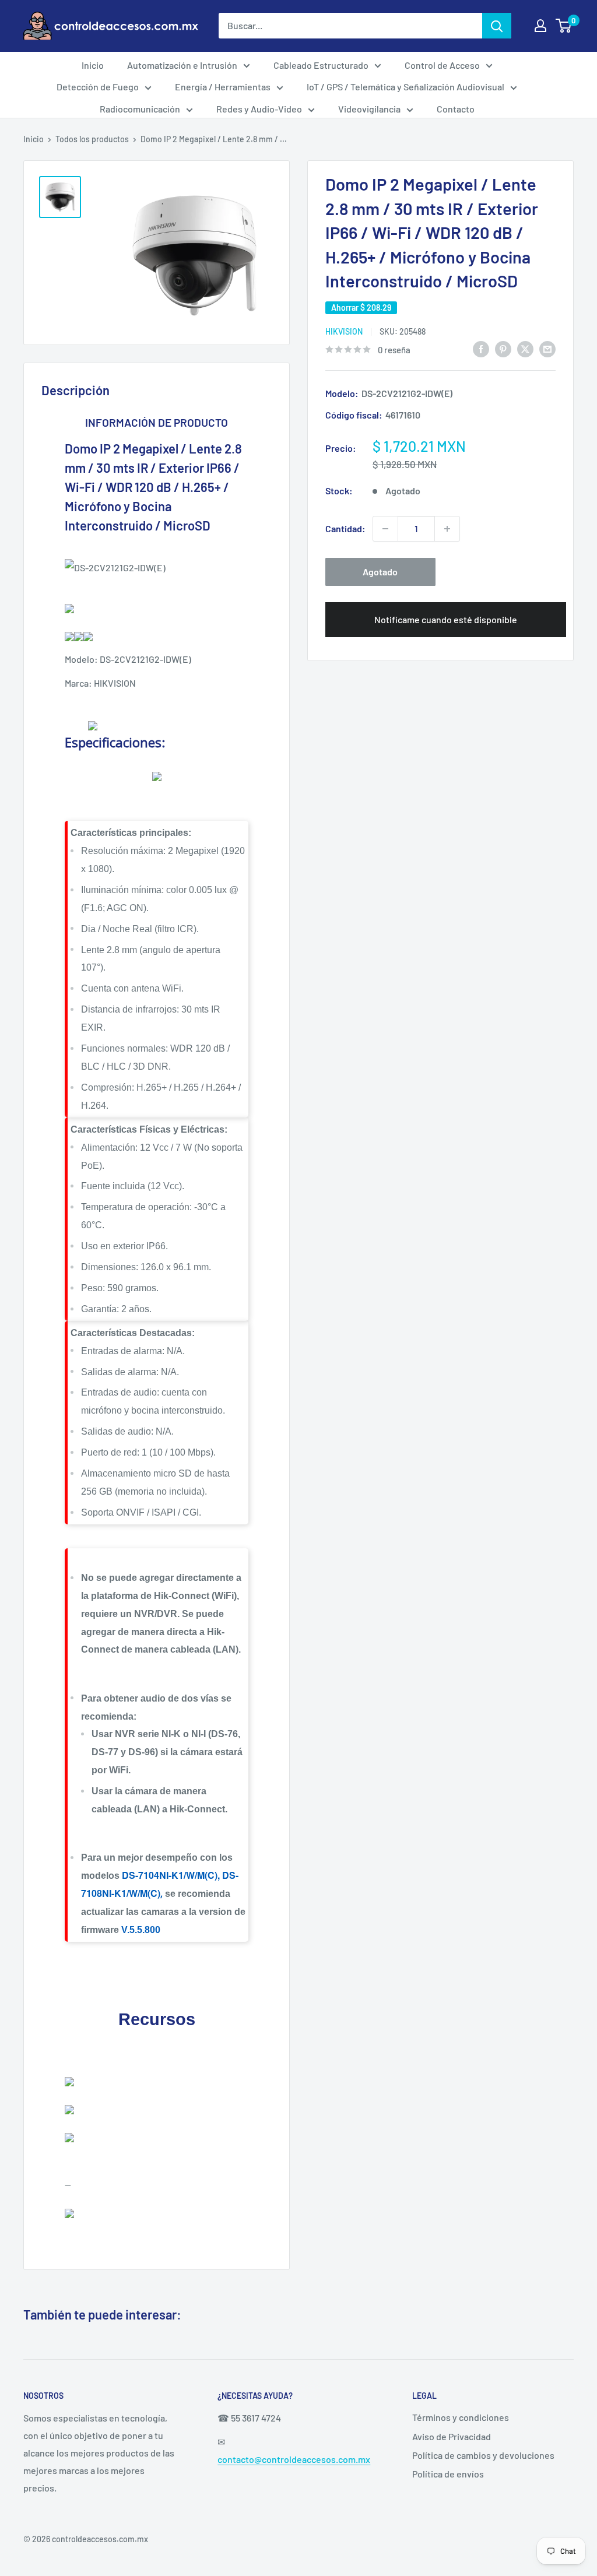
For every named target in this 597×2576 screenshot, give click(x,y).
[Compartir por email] (547, 348)
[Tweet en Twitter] (525, 348)
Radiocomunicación (140, 109)
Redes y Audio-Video (259, 109)
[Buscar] (497, 26)
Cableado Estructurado (321, 65)
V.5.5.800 (141, 1930)
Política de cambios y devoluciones (483, 2455)
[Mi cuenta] (540, 26)
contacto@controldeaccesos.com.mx (294, 2459)
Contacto (456, 109)
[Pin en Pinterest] (503, 348)
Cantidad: (345, 528)
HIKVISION (344, 331)
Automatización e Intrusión (182, 65)
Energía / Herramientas (223, 87)
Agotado (380, 572)
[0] (564, 26)
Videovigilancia (369, 109)
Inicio (93, 65)
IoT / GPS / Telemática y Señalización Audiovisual (405, 87)
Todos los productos (92, 139)
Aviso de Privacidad (452, 2436)
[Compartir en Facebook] (481, 348)
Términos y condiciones (461, 2417)
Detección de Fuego (98, 87)
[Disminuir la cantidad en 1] (385, 529)
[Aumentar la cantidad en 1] (447, 529)
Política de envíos (448, 2474)
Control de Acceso (442, 65)
